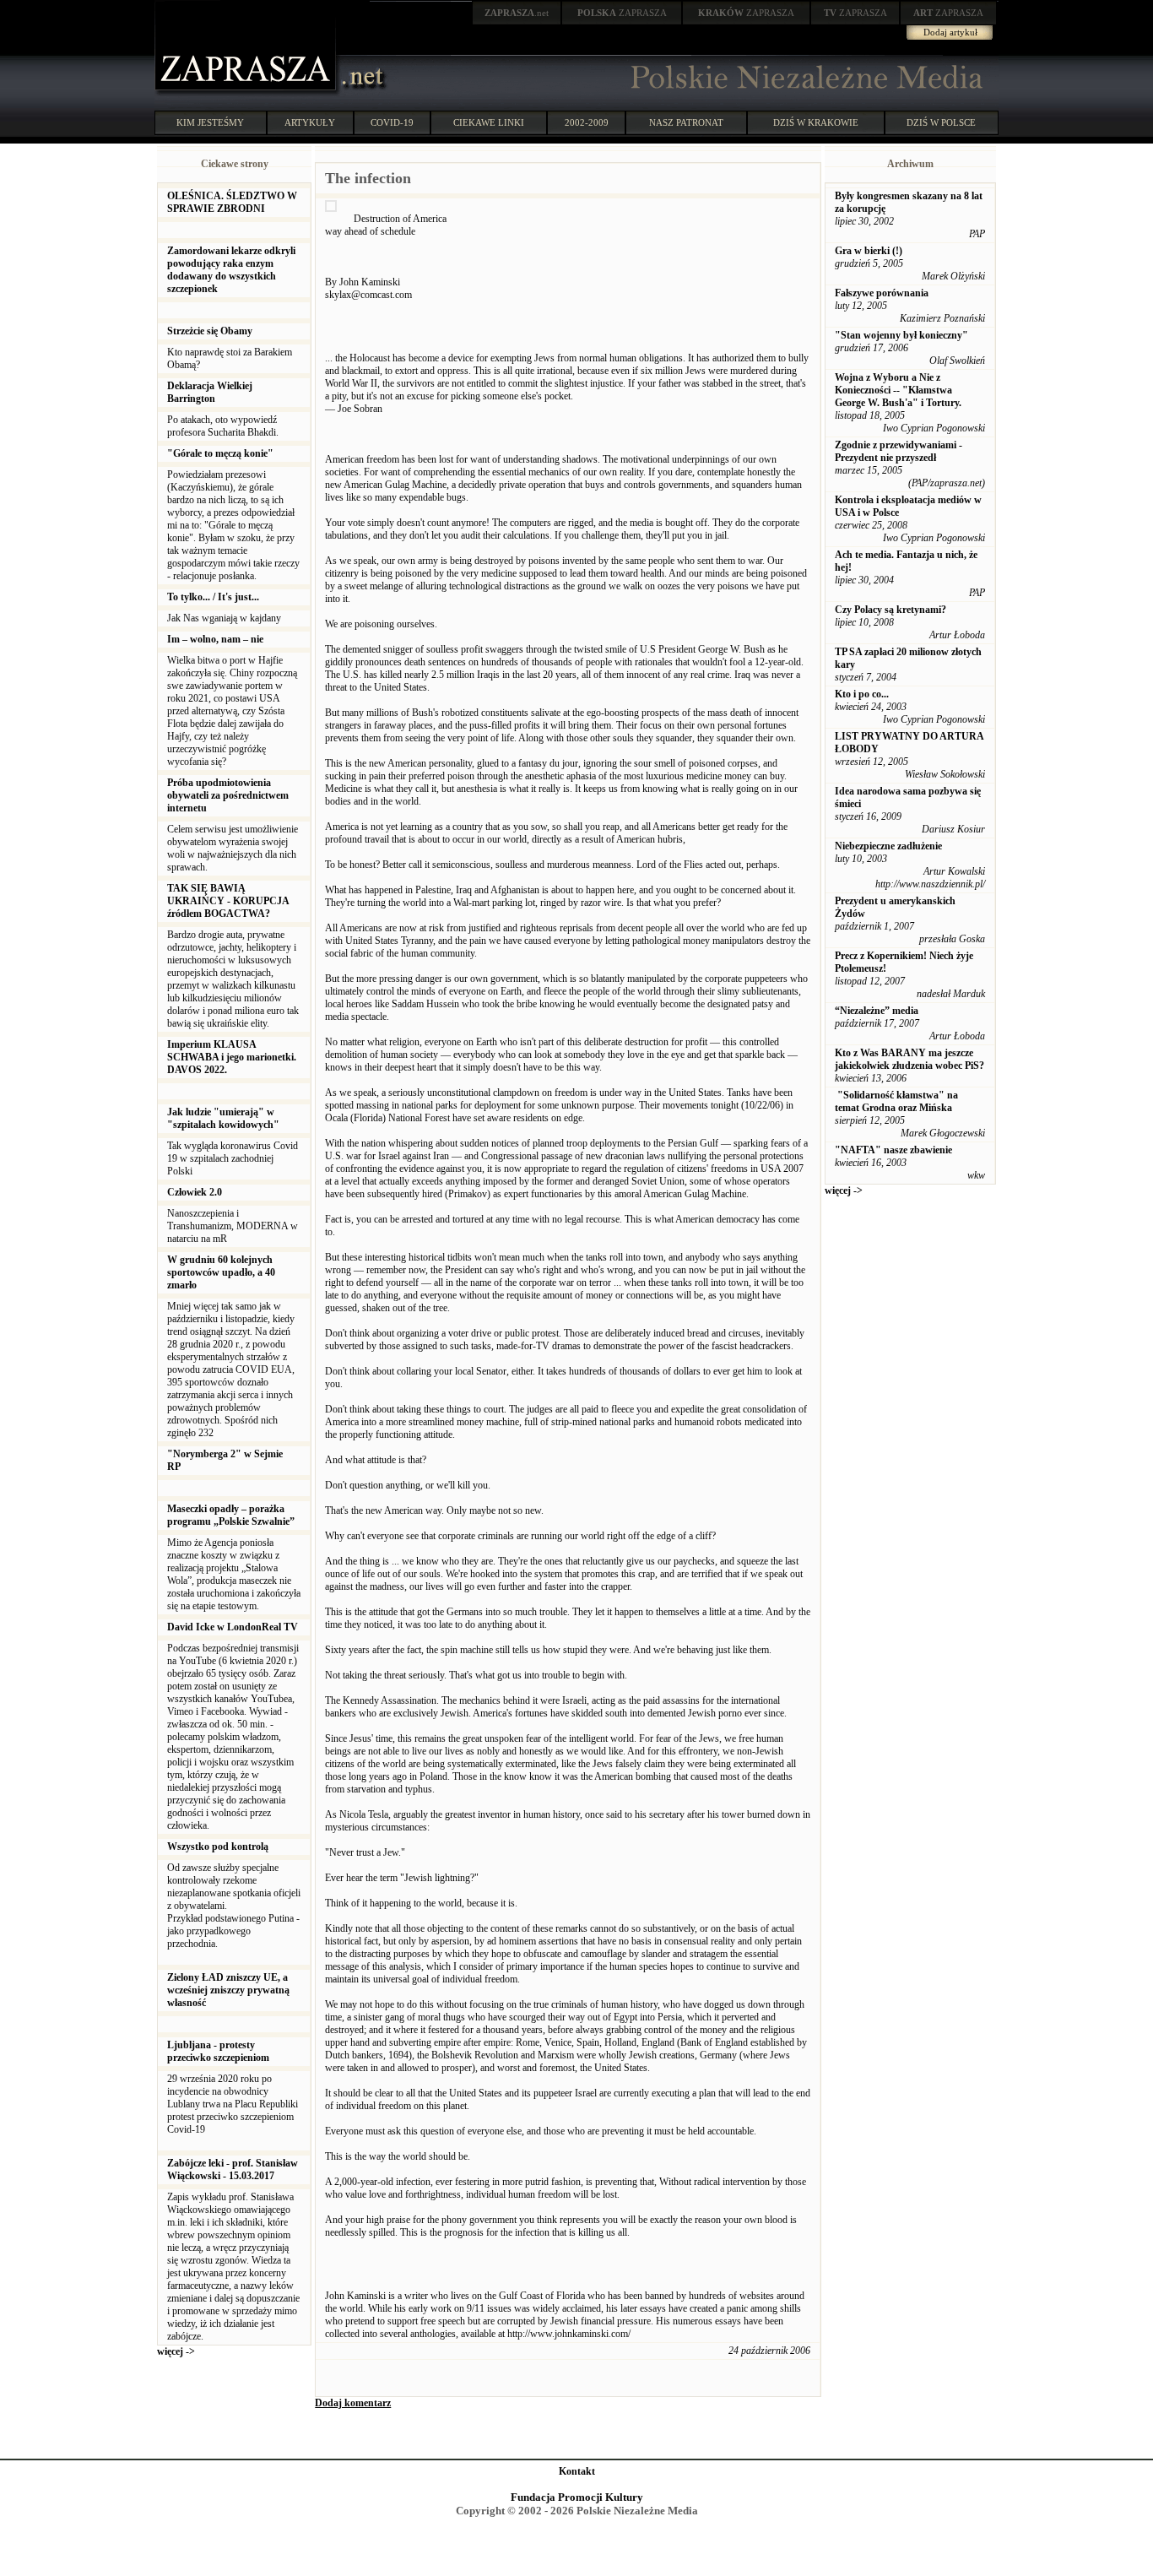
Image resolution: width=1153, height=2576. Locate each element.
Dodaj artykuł (950, 32)
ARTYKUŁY (310, 122)
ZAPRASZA (622, 13)
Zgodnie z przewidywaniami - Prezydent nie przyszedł (899, 451)
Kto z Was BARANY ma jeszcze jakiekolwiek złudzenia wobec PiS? (909, 1059)
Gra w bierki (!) (869, 251)
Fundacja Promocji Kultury (577, 2497)
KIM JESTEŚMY (210, 122)
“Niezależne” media (877, 1011)
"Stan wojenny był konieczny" (901, 335)
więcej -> (176, 2351)
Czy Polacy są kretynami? (890, 610)
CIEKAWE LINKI (489, 122)
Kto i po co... (862, 694)
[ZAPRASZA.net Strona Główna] (247, 93)
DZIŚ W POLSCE (941, 122)
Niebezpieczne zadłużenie (888, 846)
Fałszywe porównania (882, 293)
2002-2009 (587, 122)
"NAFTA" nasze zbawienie (893, 1150)
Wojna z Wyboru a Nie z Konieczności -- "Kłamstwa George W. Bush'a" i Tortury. (898, 390)
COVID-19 (392, 122)
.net (517, 13)
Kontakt (577, 2471)
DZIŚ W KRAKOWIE (816, 122)
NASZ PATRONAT (686, 122)
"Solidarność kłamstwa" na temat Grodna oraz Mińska (896, 1101)
